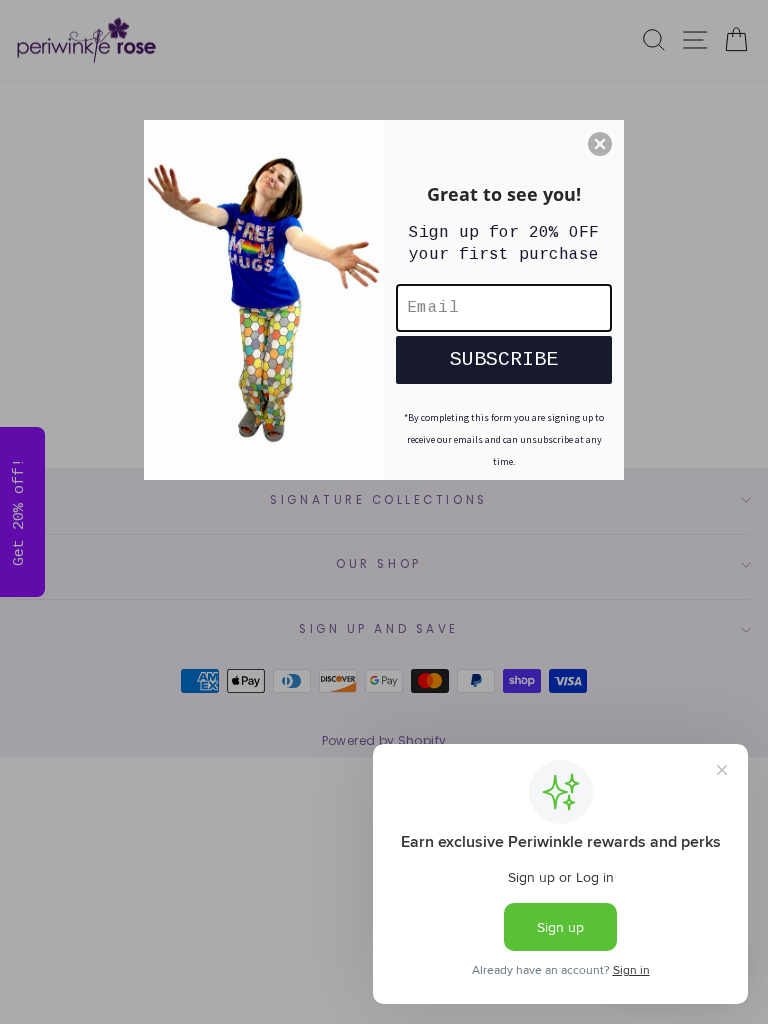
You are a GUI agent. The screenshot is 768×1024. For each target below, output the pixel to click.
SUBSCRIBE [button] (504, 359)
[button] (600, 144)
